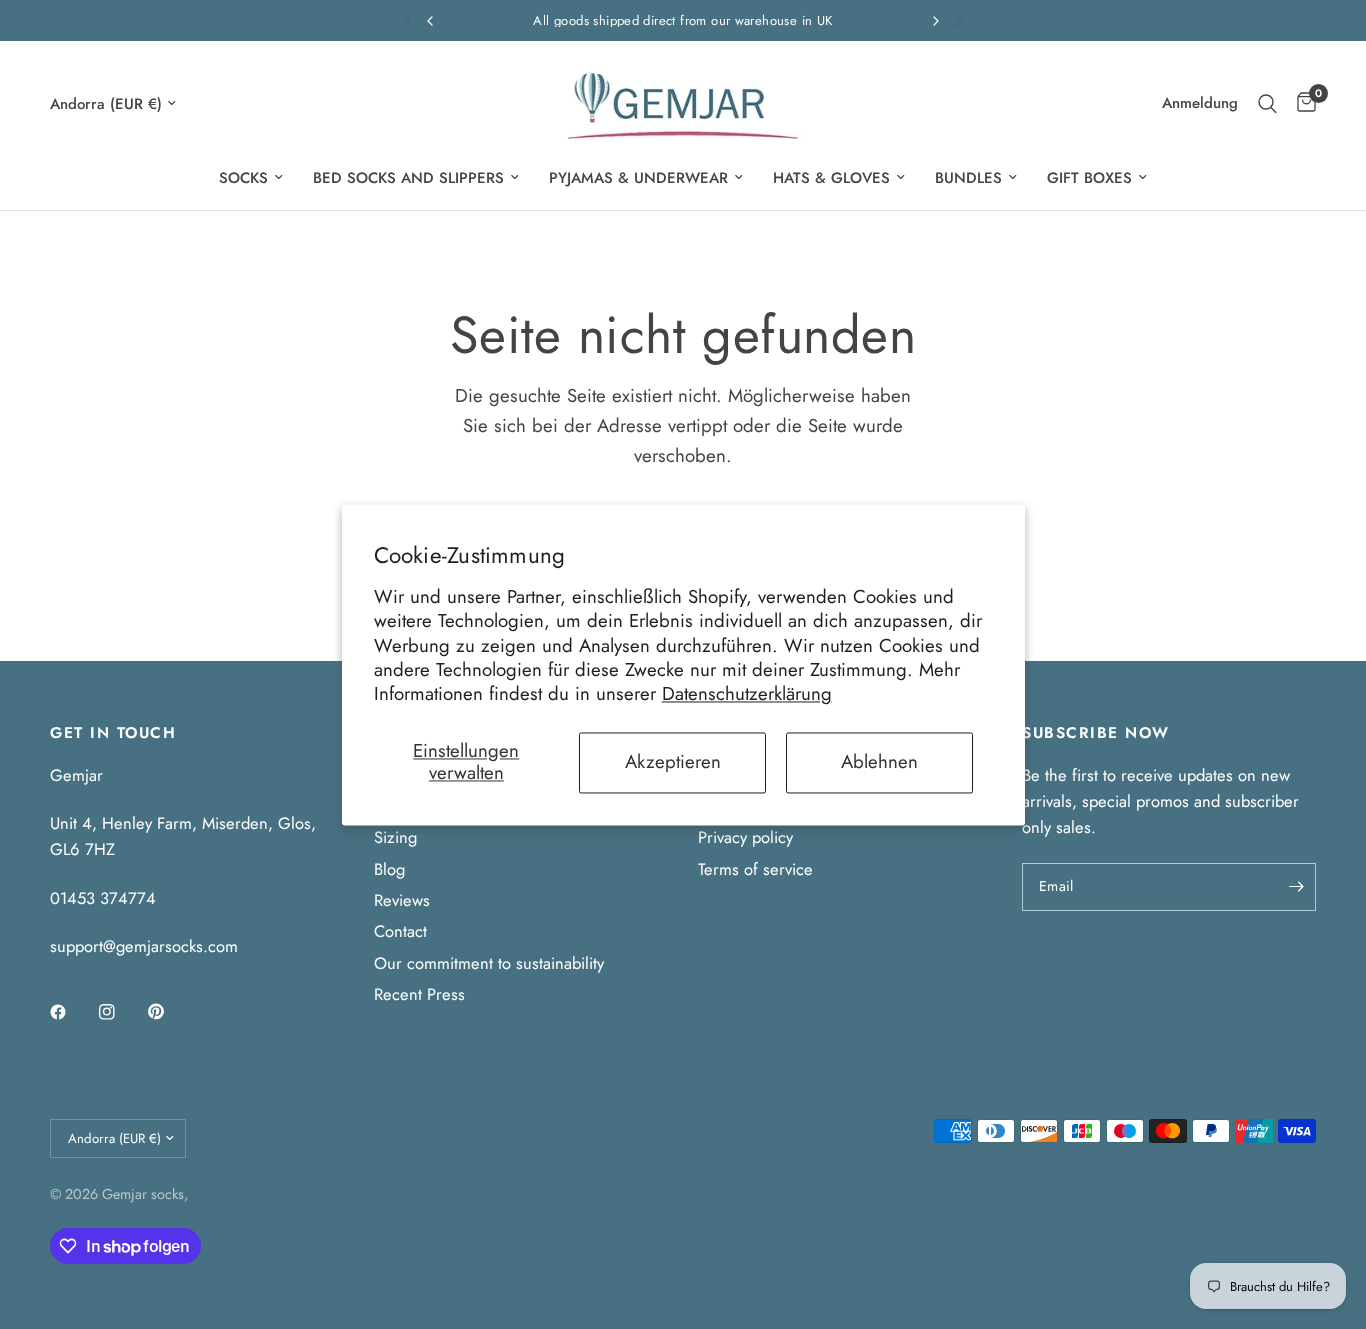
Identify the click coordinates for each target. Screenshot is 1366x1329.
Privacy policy (745, 837)
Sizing (395, 837)
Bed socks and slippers (408, 178)
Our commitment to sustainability (489, 963)
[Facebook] (72, 1012)
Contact (400, 931)
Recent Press (419, 994)
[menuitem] (251, 178)
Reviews (402, 900)
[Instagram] (121, 1012)
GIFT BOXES (1089, 178)
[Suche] (1267, 103)
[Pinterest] (170, 1011)
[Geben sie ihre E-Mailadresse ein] (1296, 887)
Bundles (968, 178)
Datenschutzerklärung (747, 694)
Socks (243, 178)
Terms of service (755, 869)
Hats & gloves (831, 178)
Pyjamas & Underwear (638, 178)
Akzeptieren (673, 761)
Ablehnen (879, 761)
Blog (389, 869)
